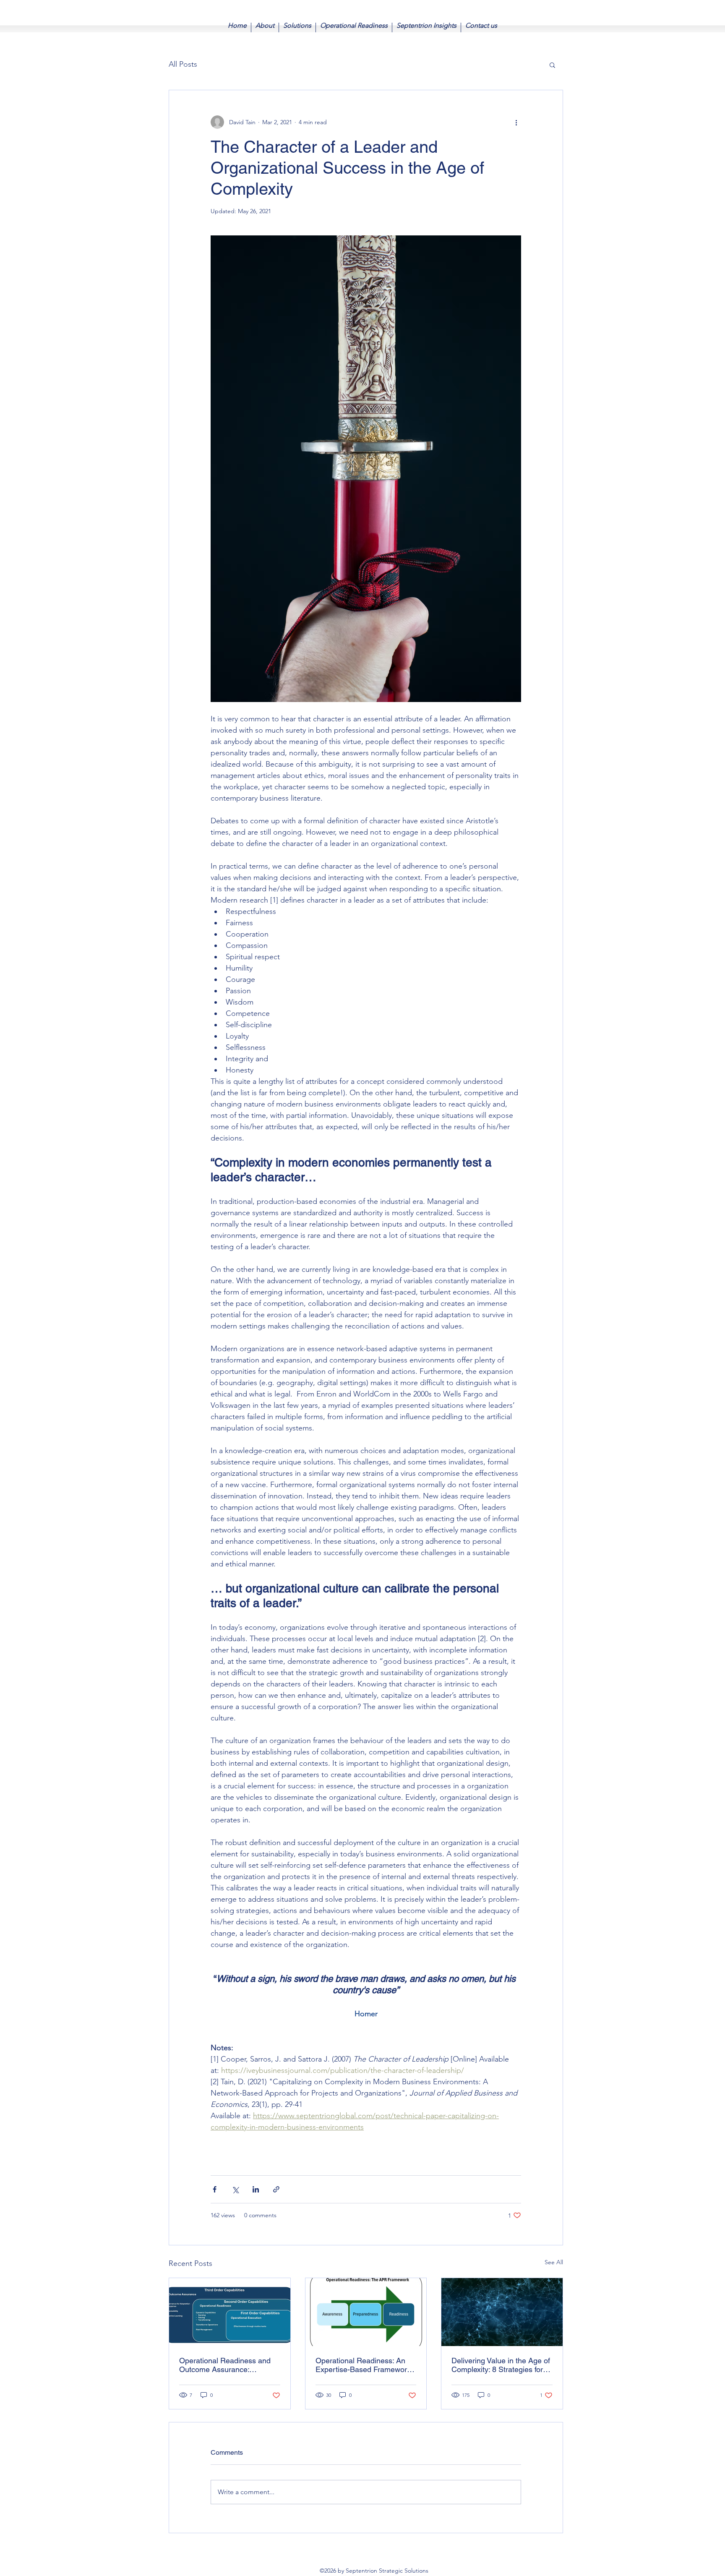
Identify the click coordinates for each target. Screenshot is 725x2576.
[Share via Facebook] (215, 2189)
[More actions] (516, 122)
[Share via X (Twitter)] (235, 2189)
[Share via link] (276, 2189)
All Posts (183, 64)
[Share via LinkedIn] (256, 2189)
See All (554, 2262)
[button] (552, 65)
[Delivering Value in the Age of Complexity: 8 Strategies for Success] (502, 2312)
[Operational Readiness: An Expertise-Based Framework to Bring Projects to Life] (366, 2312)
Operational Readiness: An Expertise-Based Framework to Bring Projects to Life (363, 2365)
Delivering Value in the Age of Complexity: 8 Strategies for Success (501, 2365)
